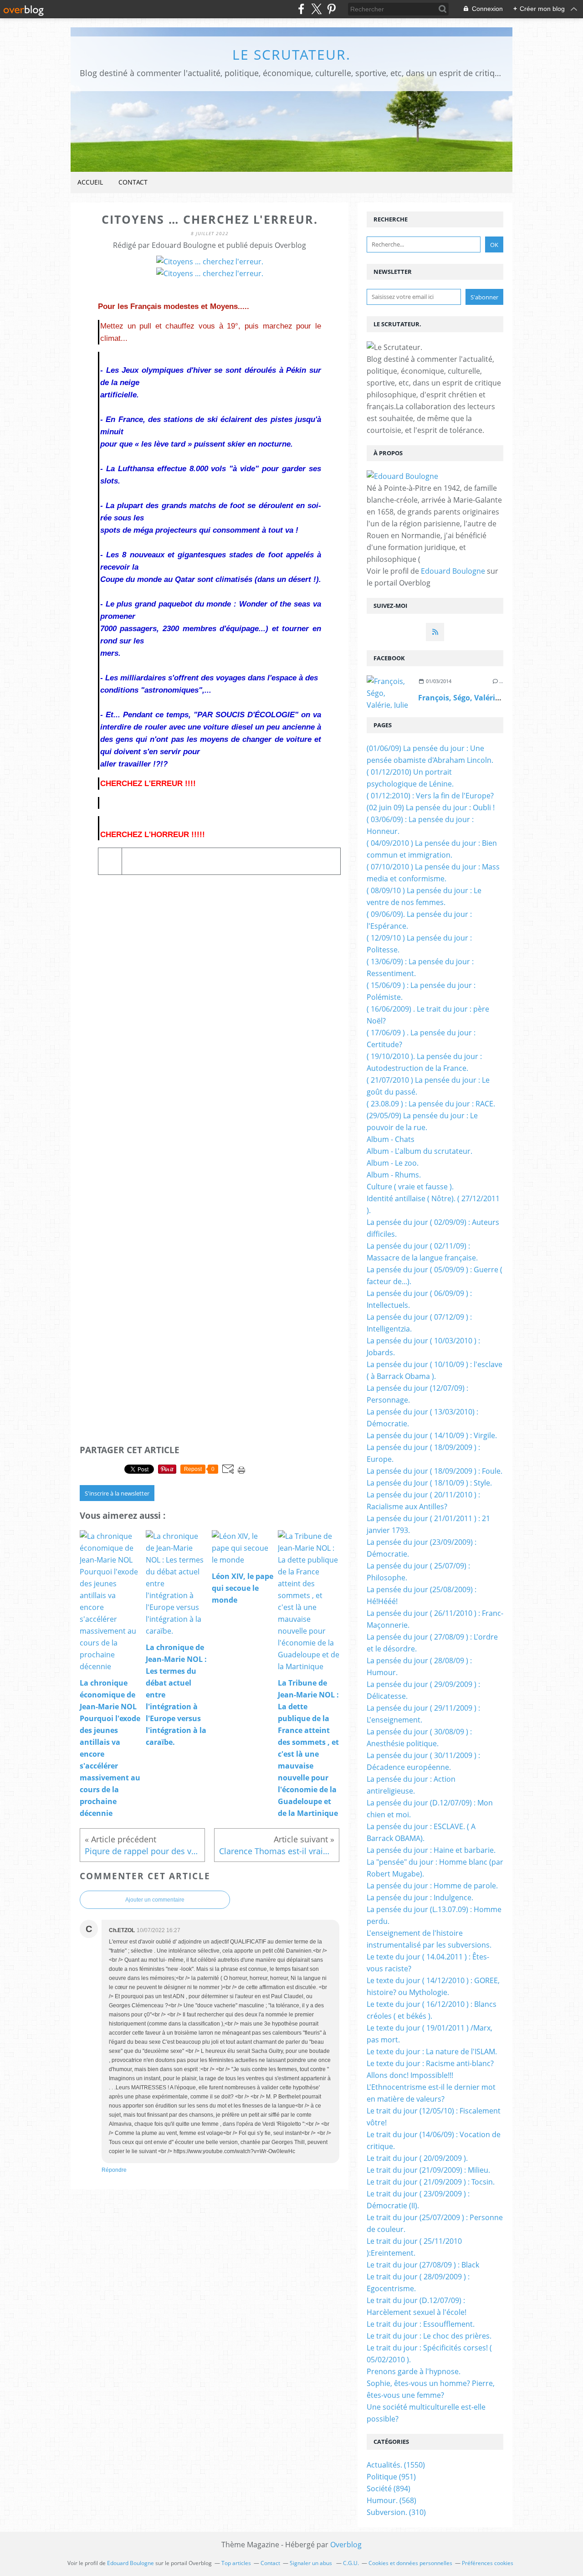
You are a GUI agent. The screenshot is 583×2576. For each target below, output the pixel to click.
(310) (396, 2512)
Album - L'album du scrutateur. (419, 1151)
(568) (391, 2500)
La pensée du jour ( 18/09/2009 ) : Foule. (435, 1471)
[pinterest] (331, 9)
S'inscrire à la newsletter (117, 1493)
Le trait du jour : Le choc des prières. (429, 2336)
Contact (133, 182)
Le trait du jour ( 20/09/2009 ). (417, 2158)
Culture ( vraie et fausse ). (410, 1187)
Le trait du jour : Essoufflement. (421, 2324)
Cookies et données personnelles (410, 2563)
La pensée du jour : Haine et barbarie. (431, 1850)
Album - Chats (391, 1139)
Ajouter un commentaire (155, 1900)
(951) (391, 2477)
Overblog (346, 2545)
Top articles (236, 2563)
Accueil (90, 182)
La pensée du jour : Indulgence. (420, 1897)
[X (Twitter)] (316, 9)
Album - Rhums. (394, 1175)
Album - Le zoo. (393, 1163)
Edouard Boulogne (453, 571)
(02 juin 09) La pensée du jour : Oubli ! (431, 807)
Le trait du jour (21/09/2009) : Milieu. (428, 2170)
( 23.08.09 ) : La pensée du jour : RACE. (431, 1104)
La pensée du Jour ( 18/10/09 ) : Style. (429, 1483)
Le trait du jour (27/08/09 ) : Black (423, 2265)
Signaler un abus (312, 2563)
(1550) (396, 2465)
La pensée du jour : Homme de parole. (432, 1886)
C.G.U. (351, 2563)
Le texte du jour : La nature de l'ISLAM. (432, 2052)
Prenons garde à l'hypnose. (414, 2371)
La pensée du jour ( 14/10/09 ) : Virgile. (432, 1435)
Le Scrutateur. (291, 54)
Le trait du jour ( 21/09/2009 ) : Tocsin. (431, 2182)
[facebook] (301, 9)
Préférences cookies (488, 2563)
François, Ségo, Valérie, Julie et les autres (492, 698)
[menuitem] (90, 183)
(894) (389, 2489)
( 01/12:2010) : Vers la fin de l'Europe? (430, 796)
